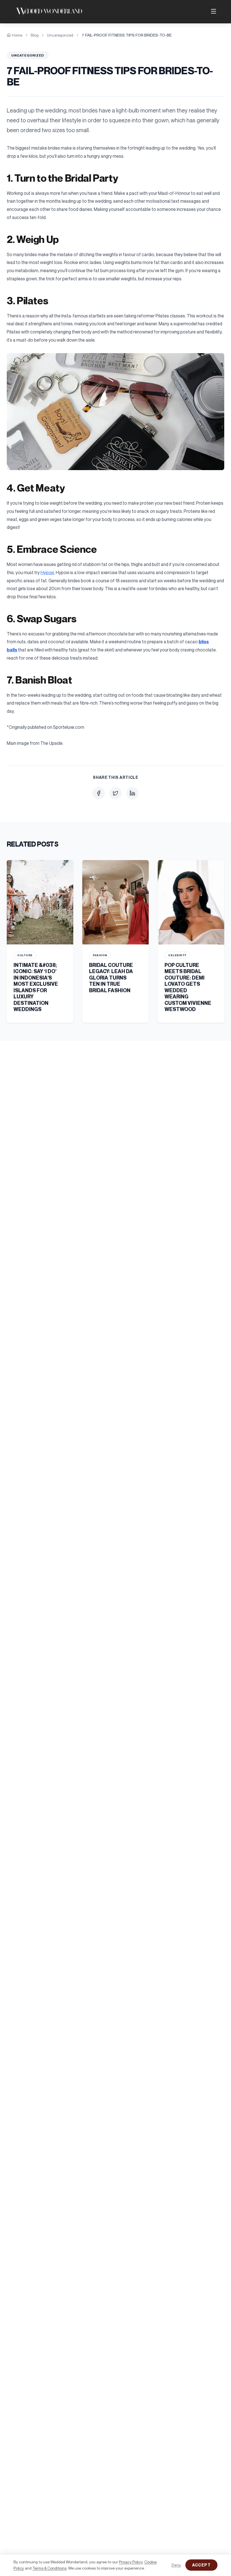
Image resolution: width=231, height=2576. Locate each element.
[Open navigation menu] (214, 11)
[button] (115, 412)
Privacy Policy (131, 2562)
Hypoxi (47, 572)
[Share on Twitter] (115, 793)
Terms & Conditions (49, 2568)
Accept (201, 2565)
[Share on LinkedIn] (132, 793)
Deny (176, 2565)
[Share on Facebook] (99, 793)
